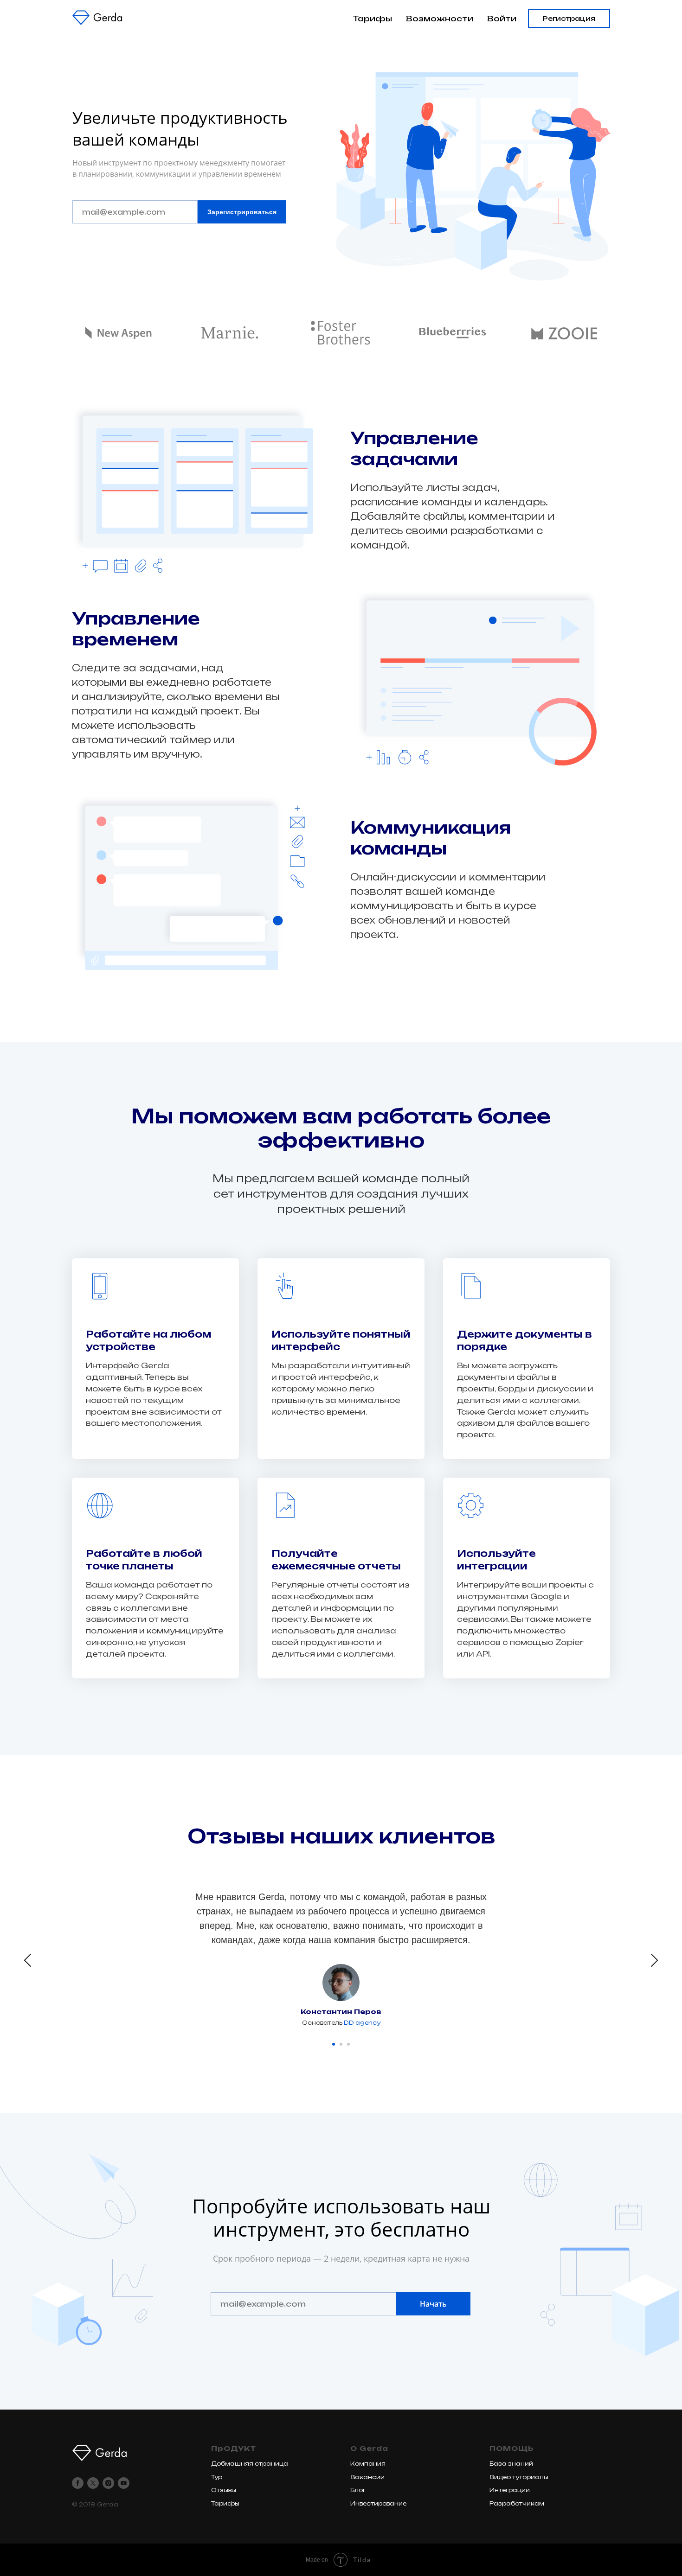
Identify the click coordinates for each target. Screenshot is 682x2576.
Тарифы (372, 19)
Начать (433, 2304)
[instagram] (108, 2483)
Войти (502, 19)
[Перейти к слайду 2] (341, 2044)
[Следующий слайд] (654, 1960)
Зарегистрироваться (242, 212)
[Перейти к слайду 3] (348, 2044)
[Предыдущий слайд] (28, 1960)
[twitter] (93, 2483)
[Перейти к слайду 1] (334, 2044)
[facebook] (78, 2483)
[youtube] (124, 2483)
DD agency (362, 2023)
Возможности (440, 19)
